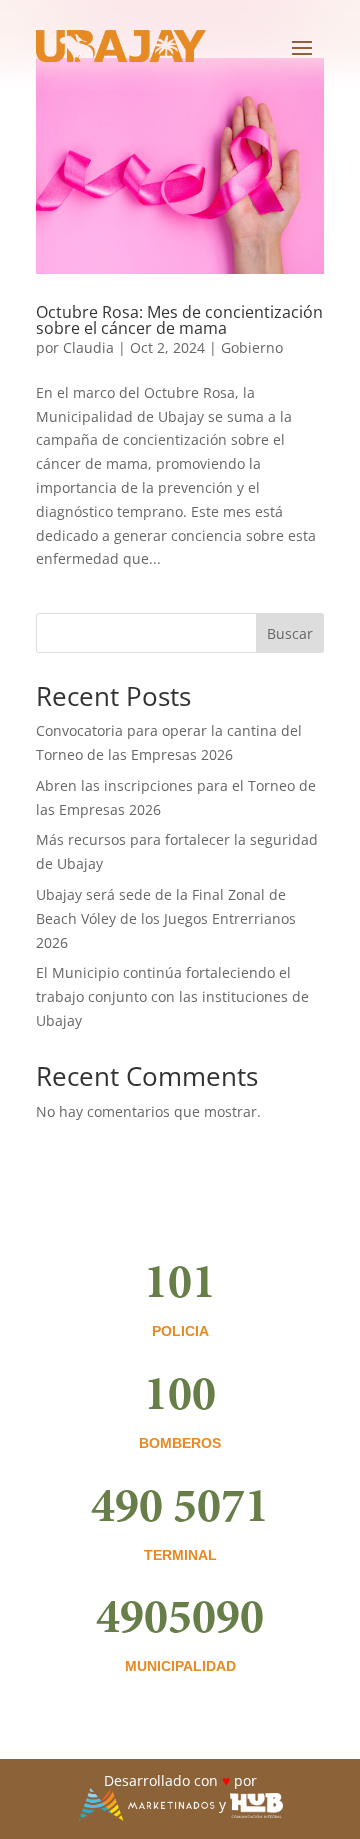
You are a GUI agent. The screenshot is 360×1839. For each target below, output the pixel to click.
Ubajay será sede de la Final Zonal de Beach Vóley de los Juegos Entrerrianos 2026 (166, 918)
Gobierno (252, 347)
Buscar (290, 633)
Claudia (88, 347)
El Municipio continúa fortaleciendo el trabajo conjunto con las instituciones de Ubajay (172, 996)
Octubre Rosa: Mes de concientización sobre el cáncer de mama (179, 320)
